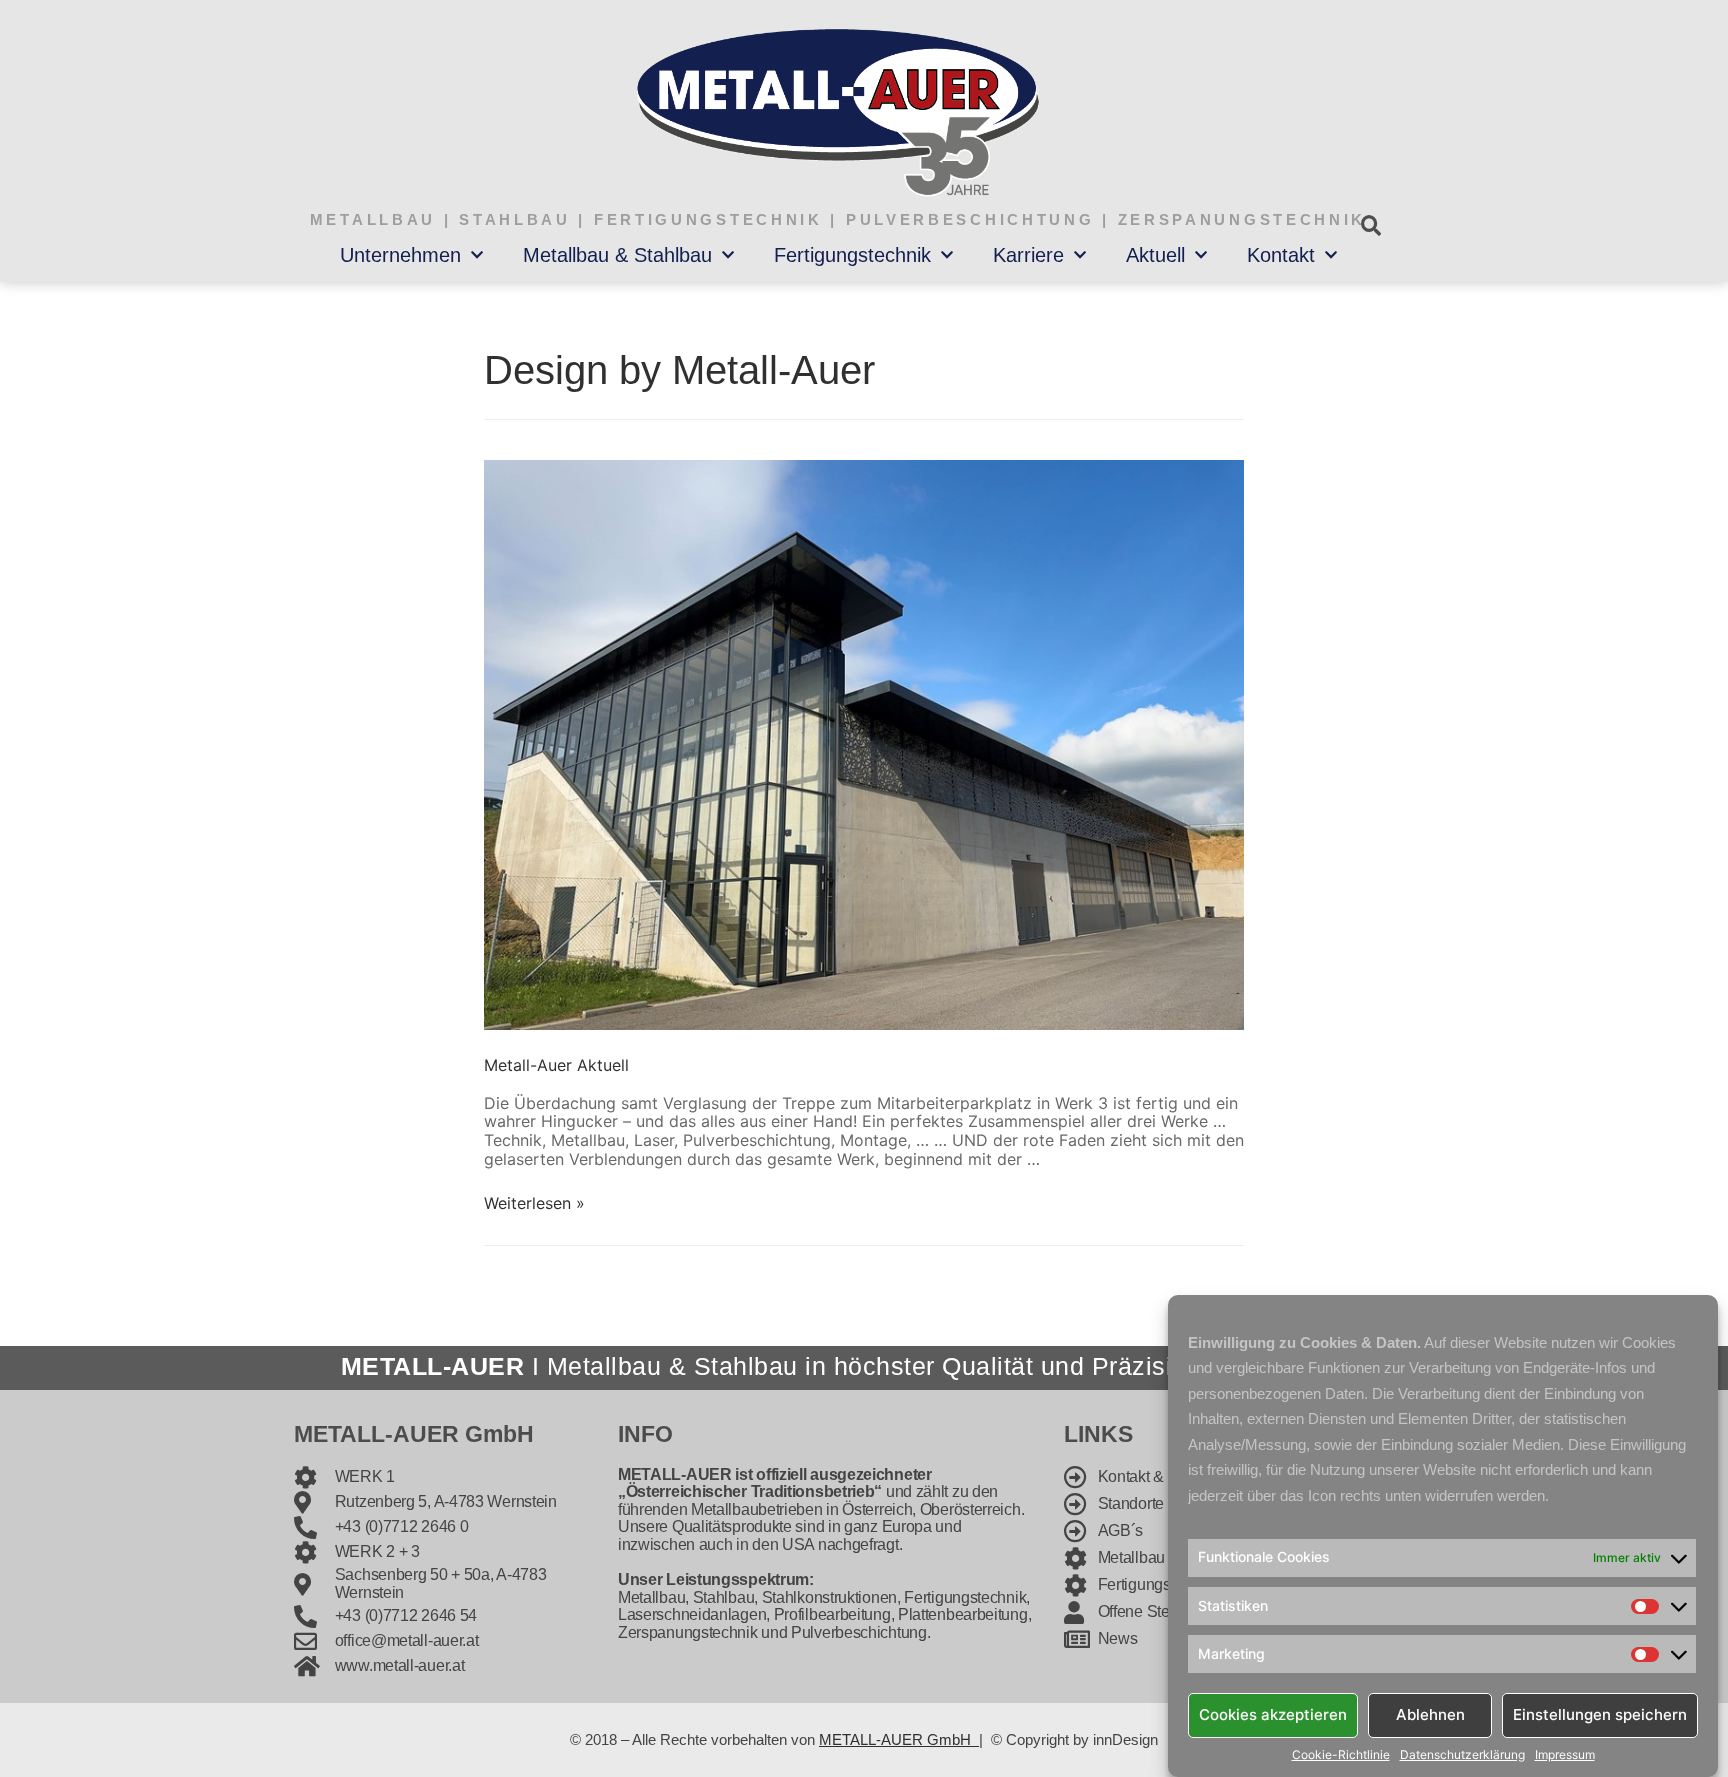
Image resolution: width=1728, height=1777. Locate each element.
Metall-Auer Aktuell (556, 1065)
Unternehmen (400, 255)
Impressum (1565, 1755)
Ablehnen (1430, 1714)
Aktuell (1155, 255)
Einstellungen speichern (1600, 1714)
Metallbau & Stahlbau (617, 255)
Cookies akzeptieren (1273, 1714)
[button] (1370, 225)
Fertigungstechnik (852, 255)
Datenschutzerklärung (1462, 1755)
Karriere (1028, 255)
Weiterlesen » (534, 1203)
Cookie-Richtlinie (1341, 1755)
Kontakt (1281, 255)
